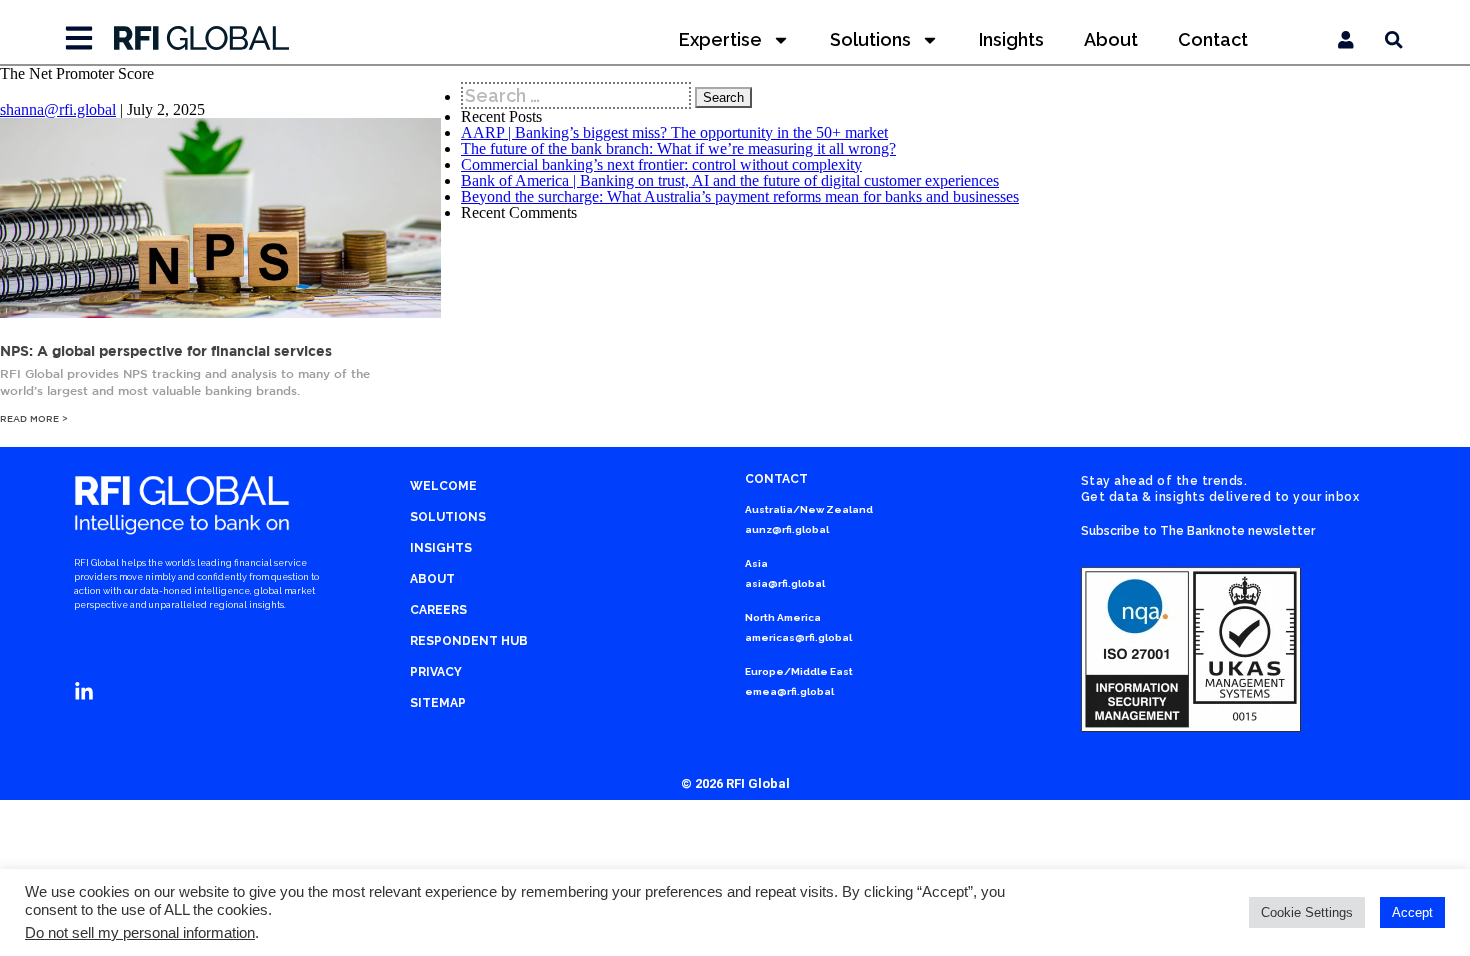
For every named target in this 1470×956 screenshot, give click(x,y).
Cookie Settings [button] (1307, 912)
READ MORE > (34, 418)
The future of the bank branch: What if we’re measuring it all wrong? (678, 148)
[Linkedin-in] (84, 692)
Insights (1011, 39)
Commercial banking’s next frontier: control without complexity (661, 164)
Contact (1213, 39)
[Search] (1394, 40)
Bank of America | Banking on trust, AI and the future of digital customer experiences (730, 180)
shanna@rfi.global (58, 109)
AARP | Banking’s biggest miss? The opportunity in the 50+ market (674, 132)
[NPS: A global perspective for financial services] (220, 312)
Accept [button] (1412, 912)
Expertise (720, 39)
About (1111, 39)
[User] (1346, 40)
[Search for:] (578, 95)
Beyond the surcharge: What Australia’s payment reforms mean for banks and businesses (740, 196)
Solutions (870, 39)
